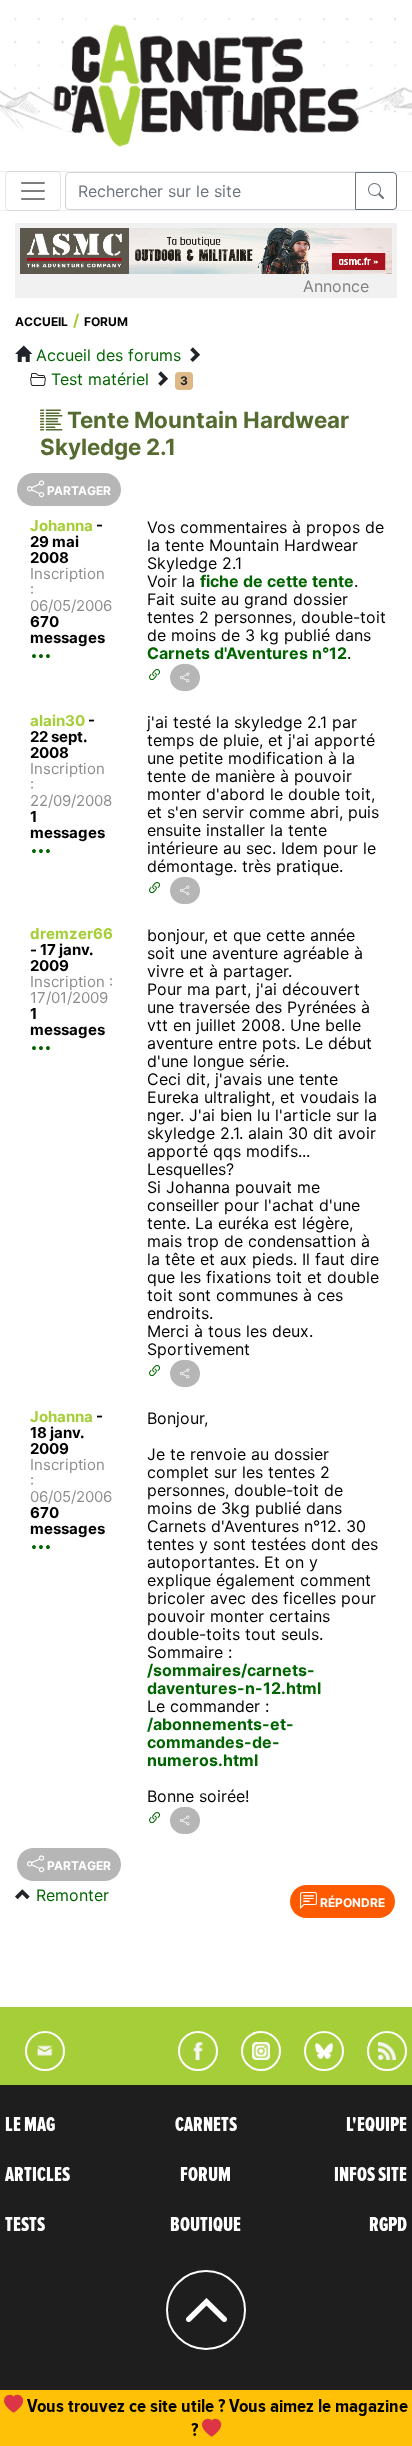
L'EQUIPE (376, 2125)
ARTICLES (37, 2175)
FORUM (205, 2175)
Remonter (72, 1895)
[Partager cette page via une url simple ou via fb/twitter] (185, 677)
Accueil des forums (108, 355)
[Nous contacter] (35, 2065)
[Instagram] (252, 2065)
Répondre (351, 1902)
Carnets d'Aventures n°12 (247, 653)
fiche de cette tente (277, 581)
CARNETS (206, 2125)
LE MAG (30, 2125)
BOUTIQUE (205, 2225)
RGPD (388, 2225)
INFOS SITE (370, 2175)
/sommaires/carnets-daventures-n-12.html (234, 1679)
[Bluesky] (314, 2065)
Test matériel (100, 379)
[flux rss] (377, 2065)
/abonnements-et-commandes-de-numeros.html (220, 1742)
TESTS (25, 2225)
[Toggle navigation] (33, 191)
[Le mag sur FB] (189, 2065)
